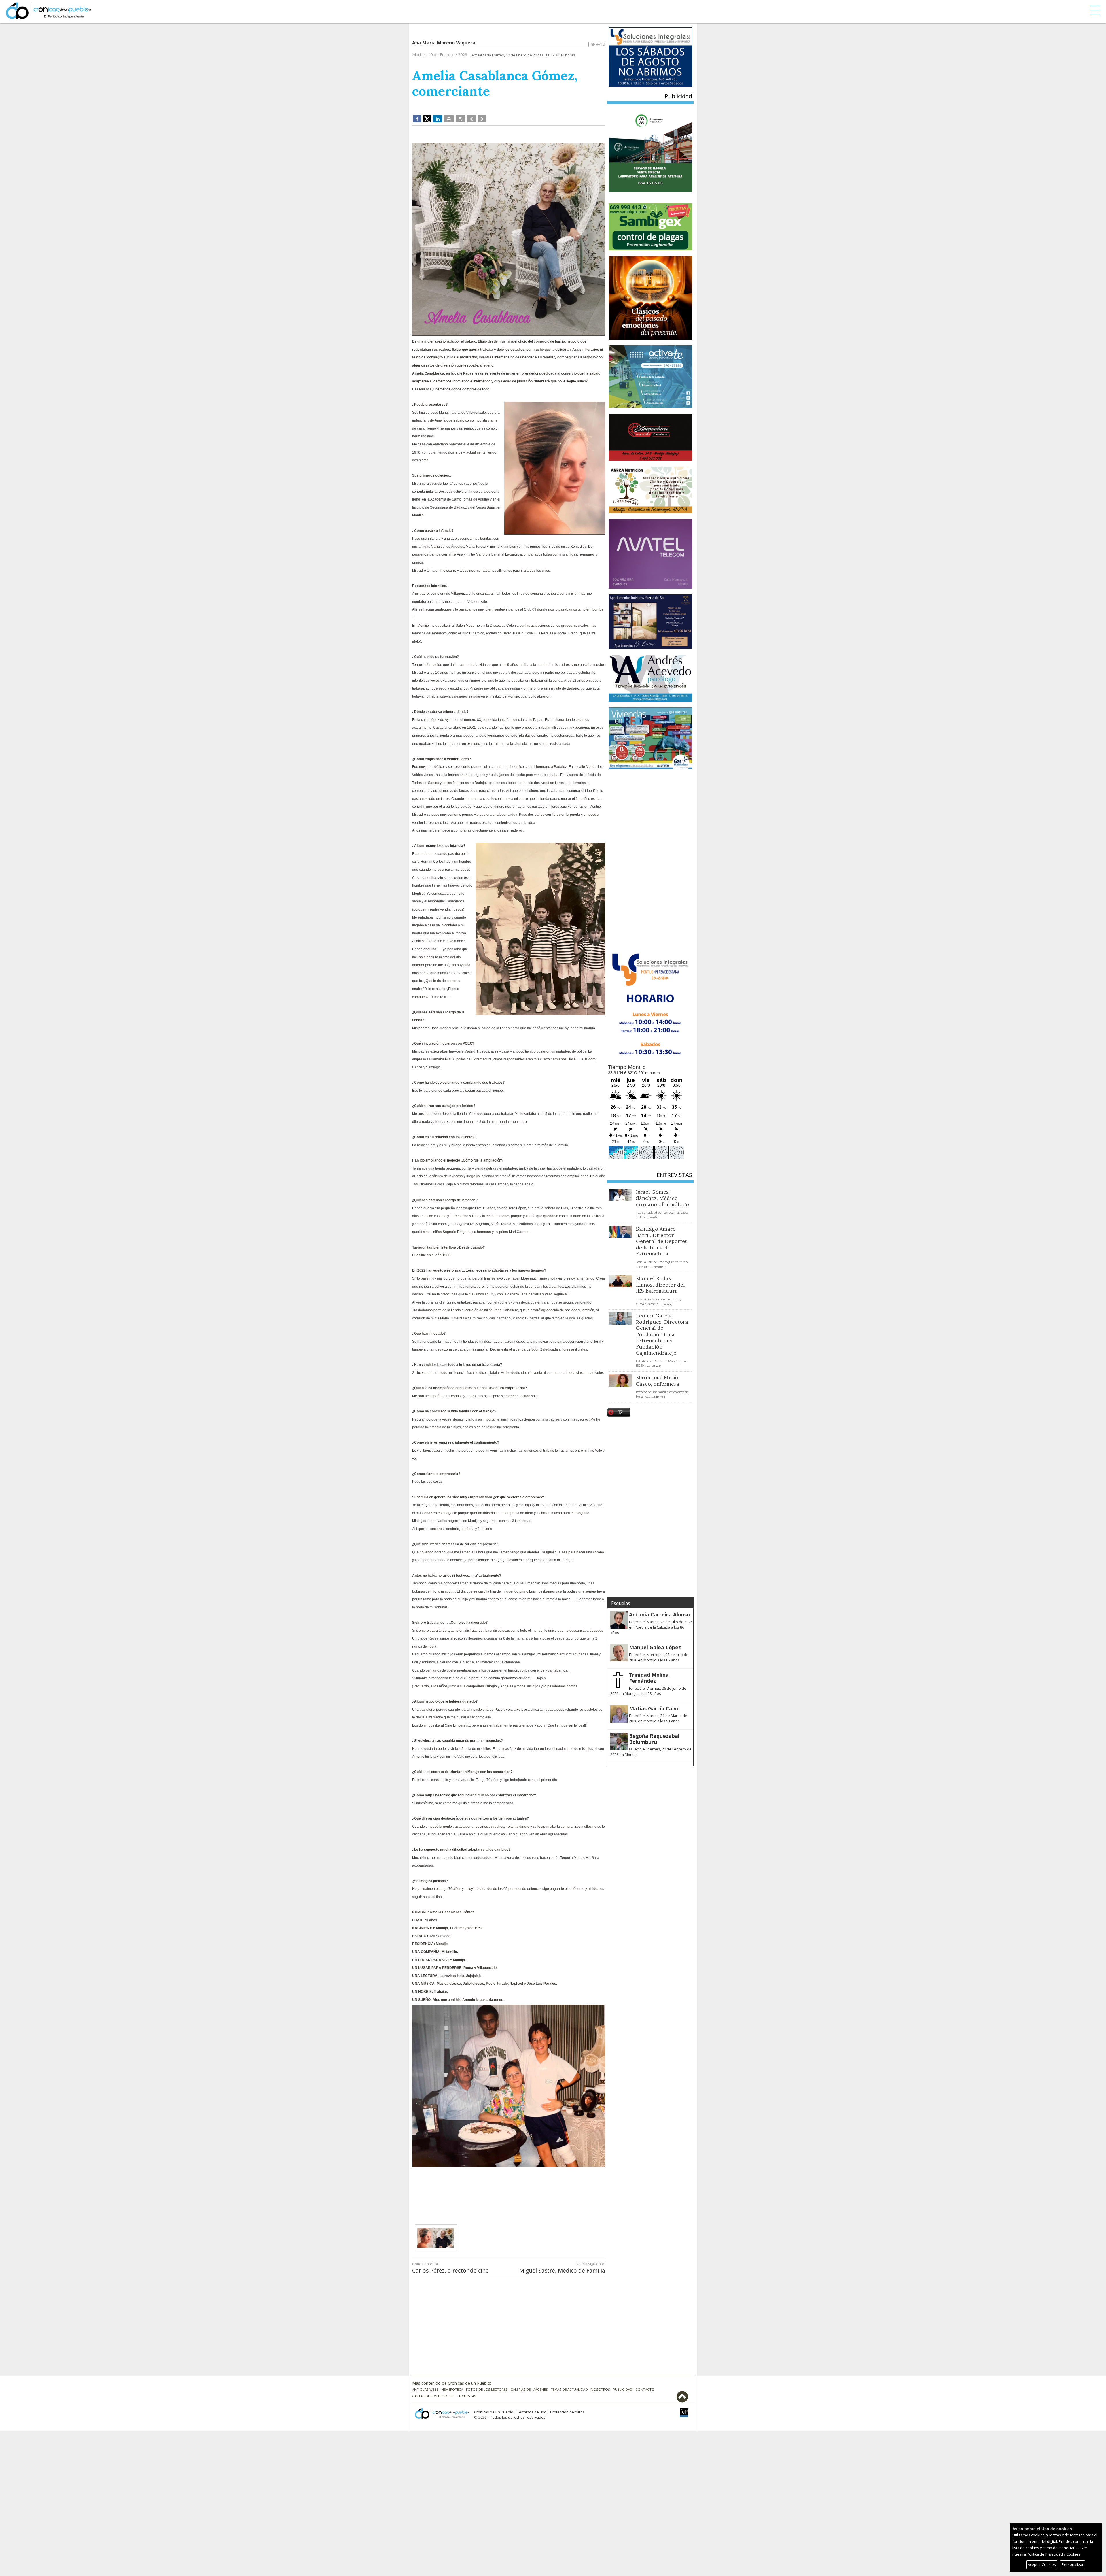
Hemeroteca (452, 2389)
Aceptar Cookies (1042, 2564)
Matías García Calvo (654, 1708)
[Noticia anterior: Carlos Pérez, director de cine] (471, 119)
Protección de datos (567, 2412)
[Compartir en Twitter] (427, 118)
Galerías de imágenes (529, 2389)
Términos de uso (532, 2412)
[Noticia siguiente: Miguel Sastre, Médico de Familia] (482, 119)
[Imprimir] (449, 119)
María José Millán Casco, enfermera (658, 1381)
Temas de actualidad (569, 2389)
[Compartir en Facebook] (417, 119)
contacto (645, 2389)
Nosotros (600, 2389)
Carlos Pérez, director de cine (450, 2270)
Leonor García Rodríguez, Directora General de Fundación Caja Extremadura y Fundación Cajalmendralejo (662, 1334)
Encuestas (467, 2396)
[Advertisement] (509, 2191)
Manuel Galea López (655, 1647)
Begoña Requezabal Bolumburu (654, 1739)
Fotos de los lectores (487, 2389)
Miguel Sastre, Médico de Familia (562, 2270)
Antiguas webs (425, 2389)
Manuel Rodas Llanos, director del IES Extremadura (660, 1285)
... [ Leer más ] (652, 1218)
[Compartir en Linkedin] (438, 119)
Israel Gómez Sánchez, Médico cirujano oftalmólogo (662, 1198)
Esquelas (621, 1603)
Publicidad (623, 2389)
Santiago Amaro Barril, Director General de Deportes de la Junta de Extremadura (662, 1241)
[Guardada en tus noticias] (460, 119)
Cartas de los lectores (433, 2396)
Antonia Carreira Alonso (659, 1614)
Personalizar (1073, 2564)
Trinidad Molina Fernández (649, 1678)
